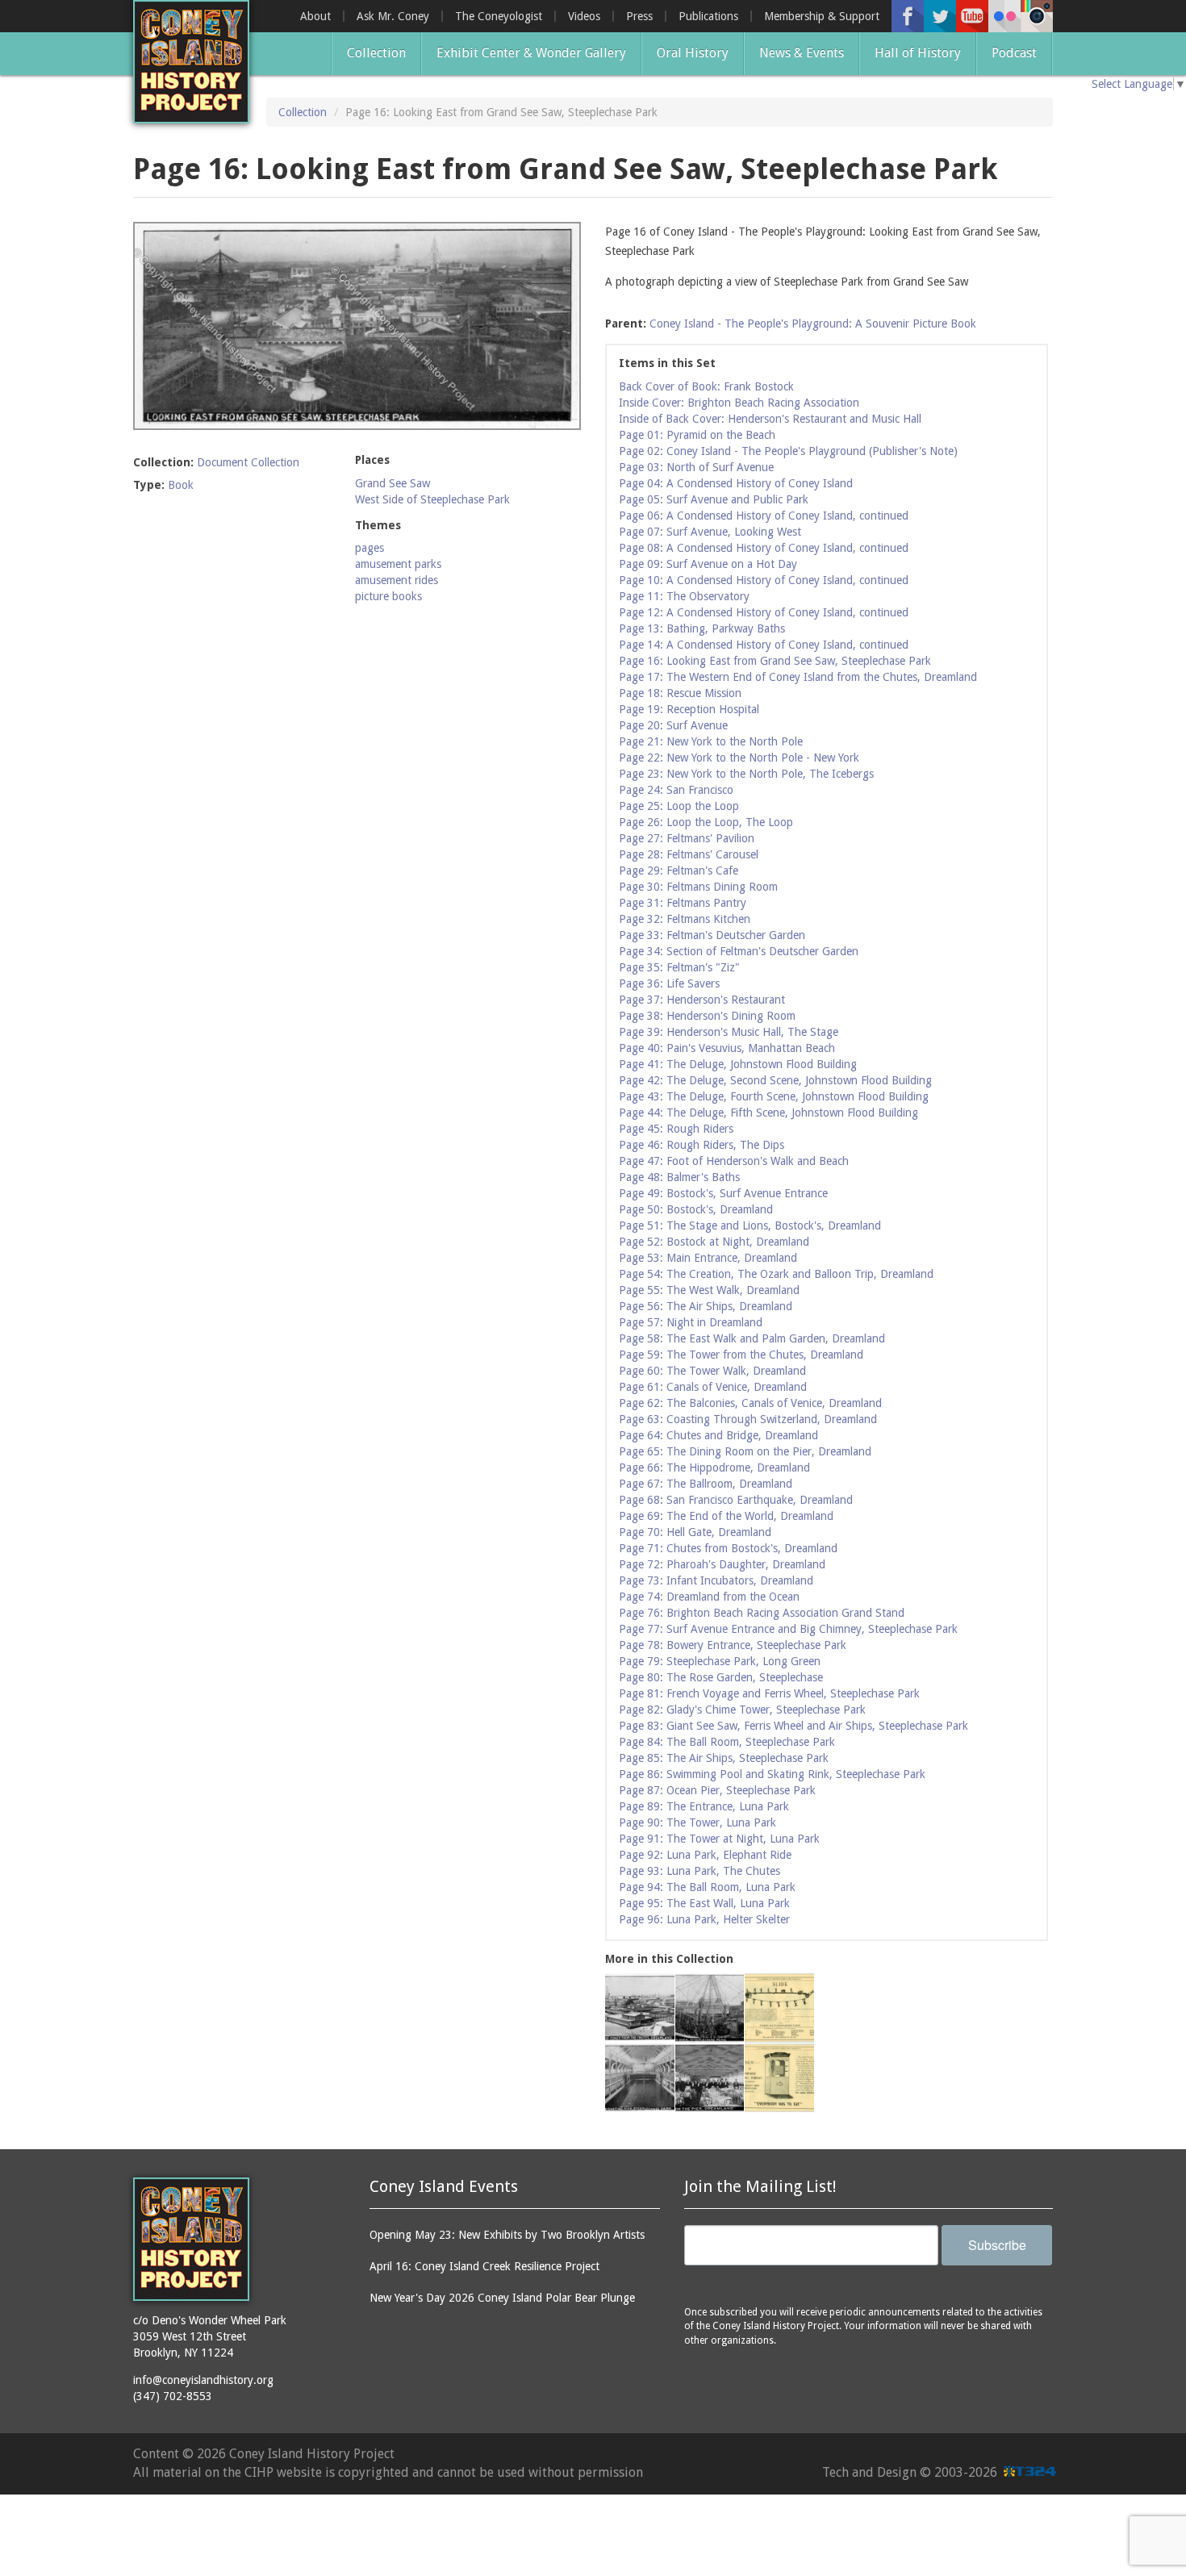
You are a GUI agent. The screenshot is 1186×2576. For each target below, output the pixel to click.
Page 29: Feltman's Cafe (679, 870)
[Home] (191, 62)
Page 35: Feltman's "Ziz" (679, 967)
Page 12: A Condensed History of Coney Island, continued (764, 612)
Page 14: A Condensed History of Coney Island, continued (764, 645)
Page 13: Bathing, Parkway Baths (702, 628)
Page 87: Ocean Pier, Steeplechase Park (717, 1790)
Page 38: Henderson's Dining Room (707, 1016)
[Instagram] (1037, 16)
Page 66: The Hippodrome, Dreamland (714, 1468)
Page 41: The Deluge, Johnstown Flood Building (738, 1064)
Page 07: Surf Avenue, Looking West (710, 532)
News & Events (802, 53)
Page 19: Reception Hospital (689, 709)
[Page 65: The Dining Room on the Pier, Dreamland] (710, 2078)
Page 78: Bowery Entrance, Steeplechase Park (733, 1645)
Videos (584, 16)
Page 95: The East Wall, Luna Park (704, 1903)
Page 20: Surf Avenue (673, 725)
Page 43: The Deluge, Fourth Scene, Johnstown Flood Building (774, 1096)
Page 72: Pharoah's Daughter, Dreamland (722, 1564)
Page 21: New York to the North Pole (711, 741)
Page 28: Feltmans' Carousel (689, 854)
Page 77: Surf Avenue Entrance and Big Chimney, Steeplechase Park (788, 1629)
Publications (708, 16)
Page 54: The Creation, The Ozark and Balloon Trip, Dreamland (776, 1274)
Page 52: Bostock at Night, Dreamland (714, 1242)
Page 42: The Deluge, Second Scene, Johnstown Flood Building (775, 1080)
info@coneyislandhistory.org (203, 2380)
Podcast (1014, 53)
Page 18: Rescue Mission (680, 693)
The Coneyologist (499, 16)
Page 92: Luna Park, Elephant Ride (705, 1855)
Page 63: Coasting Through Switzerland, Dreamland (748, 1419)
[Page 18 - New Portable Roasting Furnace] (779, 2078)
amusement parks (398, 564)
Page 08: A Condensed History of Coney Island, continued (764, 548)
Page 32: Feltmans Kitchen (685, 919)
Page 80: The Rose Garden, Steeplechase (721, 1677)
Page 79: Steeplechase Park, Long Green (720, 1661)
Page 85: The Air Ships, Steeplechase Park (724, 1758)
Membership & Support (822, 16)
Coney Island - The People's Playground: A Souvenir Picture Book (813, 324)
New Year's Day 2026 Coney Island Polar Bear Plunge (502, 2298)
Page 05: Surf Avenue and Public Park (714, 499)
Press (639, 16)
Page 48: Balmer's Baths (679, 1177)
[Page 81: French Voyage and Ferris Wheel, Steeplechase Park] (710, 2008)
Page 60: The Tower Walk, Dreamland (712, 1371)
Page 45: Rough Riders (676, 1129)
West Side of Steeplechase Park (432, 499)
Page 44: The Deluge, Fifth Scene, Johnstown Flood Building (768, 1113)
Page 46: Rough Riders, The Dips (702, 1145)
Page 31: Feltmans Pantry (683, 903)
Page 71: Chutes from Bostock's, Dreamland (728, 1548)
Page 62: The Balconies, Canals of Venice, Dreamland (750, 1403)
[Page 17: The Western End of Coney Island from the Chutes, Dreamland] (640, 2008)
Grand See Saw (393, 483)
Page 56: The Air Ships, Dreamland (706, 1306)
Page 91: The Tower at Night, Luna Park (719, 1839)
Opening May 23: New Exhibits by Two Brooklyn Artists (507, 2235)
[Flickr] (1004, 16)
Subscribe (997, 2245)
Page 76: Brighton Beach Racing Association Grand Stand (762, 1613)
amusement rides (397, 580)
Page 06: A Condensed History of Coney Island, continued (764, 516)
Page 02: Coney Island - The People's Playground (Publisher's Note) (788, 451)
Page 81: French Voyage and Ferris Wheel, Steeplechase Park (769, 1693)
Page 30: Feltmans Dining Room (698, 887)
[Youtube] (972, 16)
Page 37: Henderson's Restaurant (702, 1000)
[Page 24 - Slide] (779, 2008)
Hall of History (918, 53)
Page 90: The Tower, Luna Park (697, 1822)
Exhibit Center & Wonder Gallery (531, 53)
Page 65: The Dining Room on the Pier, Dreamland (745, 1451)
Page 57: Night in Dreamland (691, 1322)
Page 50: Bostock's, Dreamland (696, 1209)
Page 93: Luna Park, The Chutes (699, 1871)
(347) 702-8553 (173, 2396)
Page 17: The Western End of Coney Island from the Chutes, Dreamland (798, 677)
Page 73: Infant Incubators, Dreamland (716, 1580)
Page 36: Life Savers (669, 983)
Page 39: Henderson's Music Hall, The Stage (729, 1032)
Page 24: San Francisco (676, 790)
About (315, 16)
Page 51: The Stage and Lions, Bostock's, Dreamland (750, 1225)
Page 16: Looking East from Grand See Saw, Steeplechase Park (775, 661)
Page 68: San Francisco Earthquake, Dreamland (736, 1500)
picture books (388, 596)
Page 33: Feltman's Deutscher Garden (712, 935)
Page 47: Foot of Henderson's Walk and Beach (734, 1161)
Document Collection (248, 462)
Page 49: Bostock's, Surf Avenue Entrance (723, 1193)
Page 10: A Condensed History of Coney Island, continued (764, 580)
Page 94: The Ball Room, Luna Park (707, 1887)
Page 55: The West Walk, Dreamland (709, 1290)
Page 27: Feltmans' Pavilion (687, 838)
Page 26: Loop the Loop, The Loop (706, 822)
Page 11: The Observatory (684, 596)
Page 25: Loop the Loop (679, 806)
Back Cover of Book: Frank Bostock (706, 386)
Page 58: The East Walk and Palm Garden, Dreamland (752, 1338)
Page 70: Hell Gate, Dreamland (695, 1532)
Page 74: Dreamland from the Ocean (709, 1597)
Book (181, 485)
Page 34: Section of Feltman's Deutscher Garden (739, 951)
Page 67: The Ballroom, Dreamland (706, 1484)
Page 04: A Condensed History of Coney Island (736, 483)
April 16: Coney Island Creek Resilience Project (484, 2266)
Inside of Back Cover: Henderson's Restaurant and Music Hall (770, 419)
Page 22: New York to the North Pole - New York (739, 758)
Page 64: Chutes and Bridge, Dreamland (718, 1435)
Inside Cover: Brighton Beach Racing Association (739, 403)
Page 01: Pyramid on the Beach (697, 435)
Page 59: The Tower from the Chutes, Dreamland (741, 1355)
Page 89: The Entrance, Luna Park (704, 1806)
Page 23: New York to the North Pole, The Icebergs (746, 774)
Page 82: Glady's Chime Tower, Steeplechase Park (742, 1710)
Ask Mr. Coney (393, 16)
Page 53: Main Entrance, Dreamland (708, 1258)
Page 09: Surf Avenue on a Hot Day (708, 564)
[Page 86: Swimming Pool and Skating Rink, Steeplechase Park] (640, 2078)
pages (370, 548)
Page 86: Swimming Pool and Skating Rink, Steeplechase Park (772, 1774)
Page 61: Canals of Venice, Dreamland (713, 1387)
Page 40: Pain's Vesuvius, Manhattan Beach (727, 1048)
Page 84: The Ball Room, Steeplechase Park (727, 1742)
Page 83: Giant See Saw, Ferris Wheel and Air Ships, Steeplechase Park (793, 1726)
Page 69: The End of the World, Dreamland (726, 1516)
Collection (376, 53)
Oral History (693, 53)
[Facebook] (908, 16)
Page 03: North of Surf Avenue (696, 467)
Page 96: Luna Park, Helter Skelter (704, 1919)
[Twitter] (940, 16)
